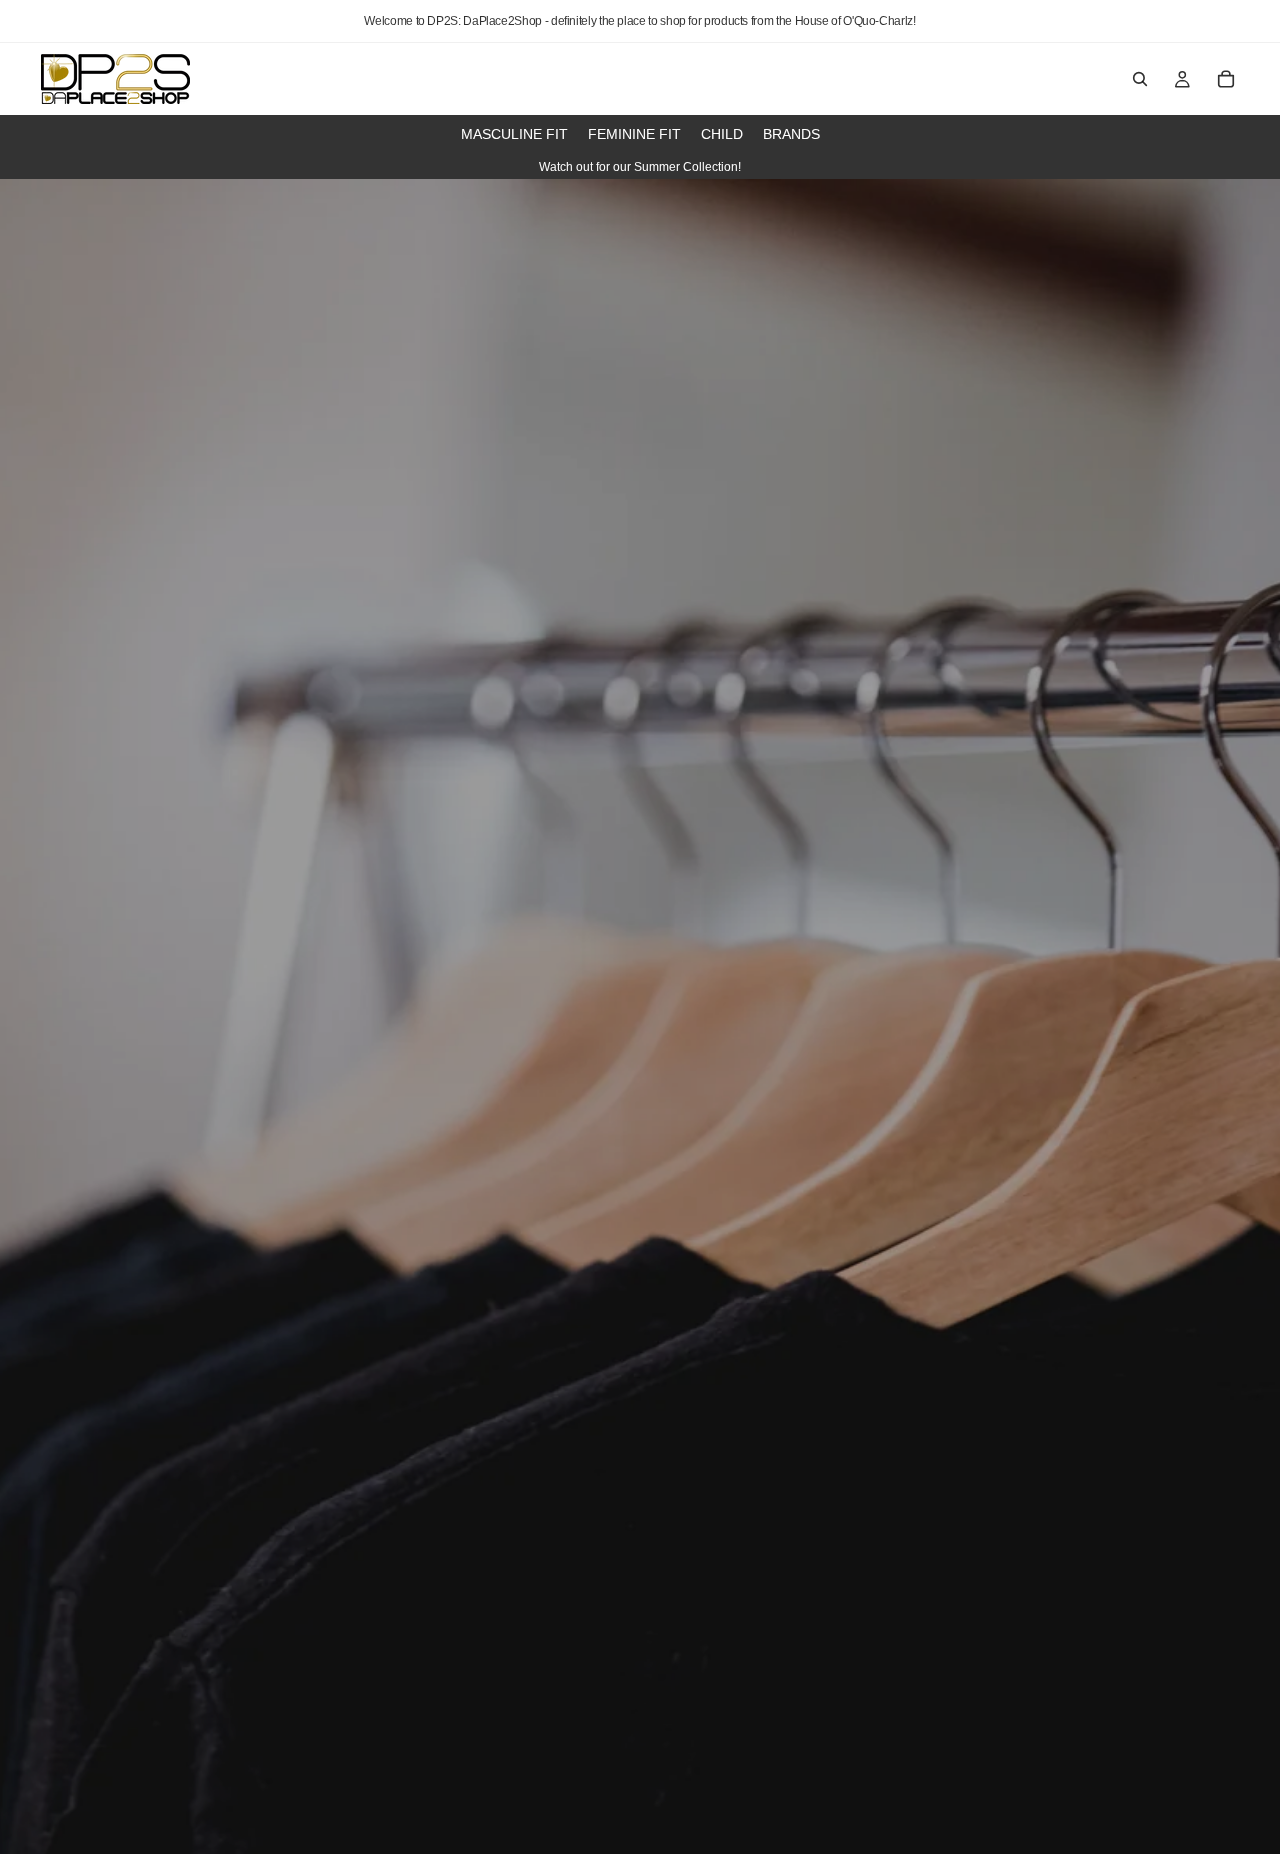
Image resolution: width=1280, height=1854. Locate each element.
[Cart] (1226, 79)
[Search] (1140, 79)
